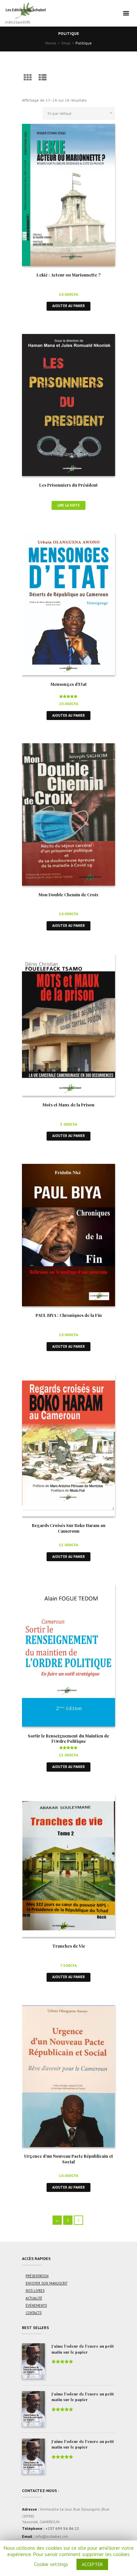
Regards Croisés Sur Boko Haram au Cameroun (69, 1528)
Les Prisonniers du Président (68, 485)
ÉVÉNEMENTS (36, 2305)
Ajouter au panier (68, 306)
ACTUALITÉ (34, 2298)
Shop (66, 43)
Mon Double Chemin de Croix (68, 894)
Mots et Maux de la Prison (68, 1105)
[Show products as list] (43, 78)
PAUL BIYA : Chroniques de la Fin (69, 1315)
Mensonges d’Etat (69, 684)
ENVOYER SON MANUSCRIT (47, 2283)
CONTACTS (34, 2313)
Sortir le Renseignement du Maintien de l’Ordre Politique (68, 1738)
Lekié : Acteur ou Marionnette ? (68, 275)
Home (51, 43)
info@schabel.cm (52, 2536)
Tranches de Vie (69, 1946)
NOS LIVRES (35, 2291)
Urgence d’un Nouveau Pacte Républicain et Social (69, 2159)
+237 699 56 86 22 (62, 2528)
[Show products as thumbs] (28, 78)
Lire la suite (69, 505)
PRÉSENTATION (37, 2276)
